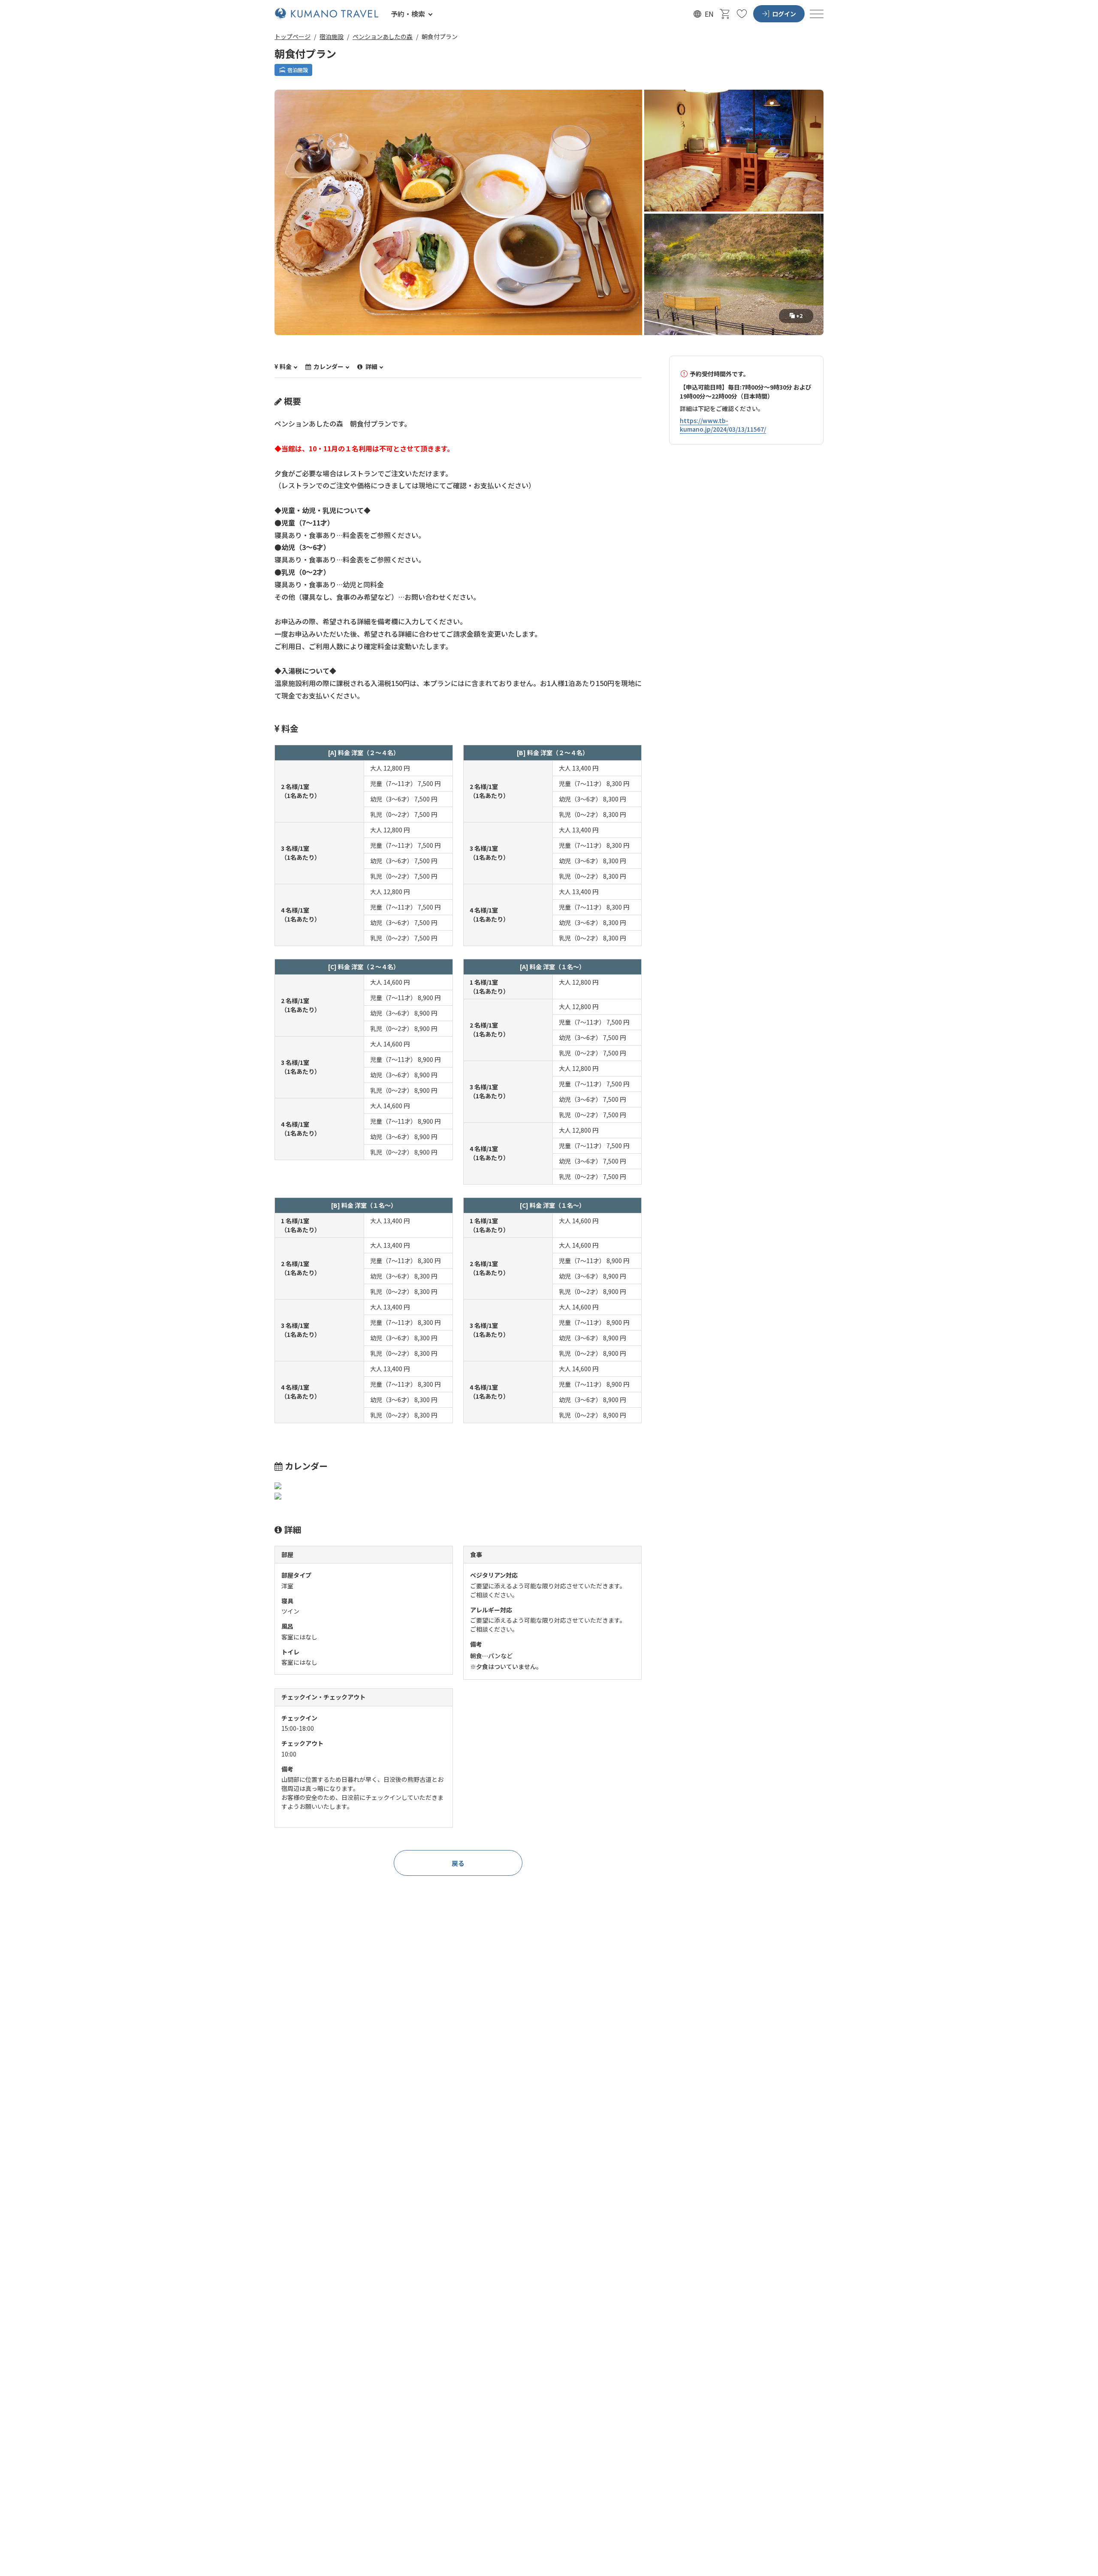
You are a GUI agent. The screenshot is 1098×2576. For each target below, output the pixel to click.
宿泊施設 (332, 36)
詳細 (371, 367)
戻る (458, 1863)
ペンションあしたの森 (383, 36)
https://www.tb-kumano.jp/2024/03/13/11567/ (723, 425)
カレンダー (328, 367)
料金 (286, 367)
